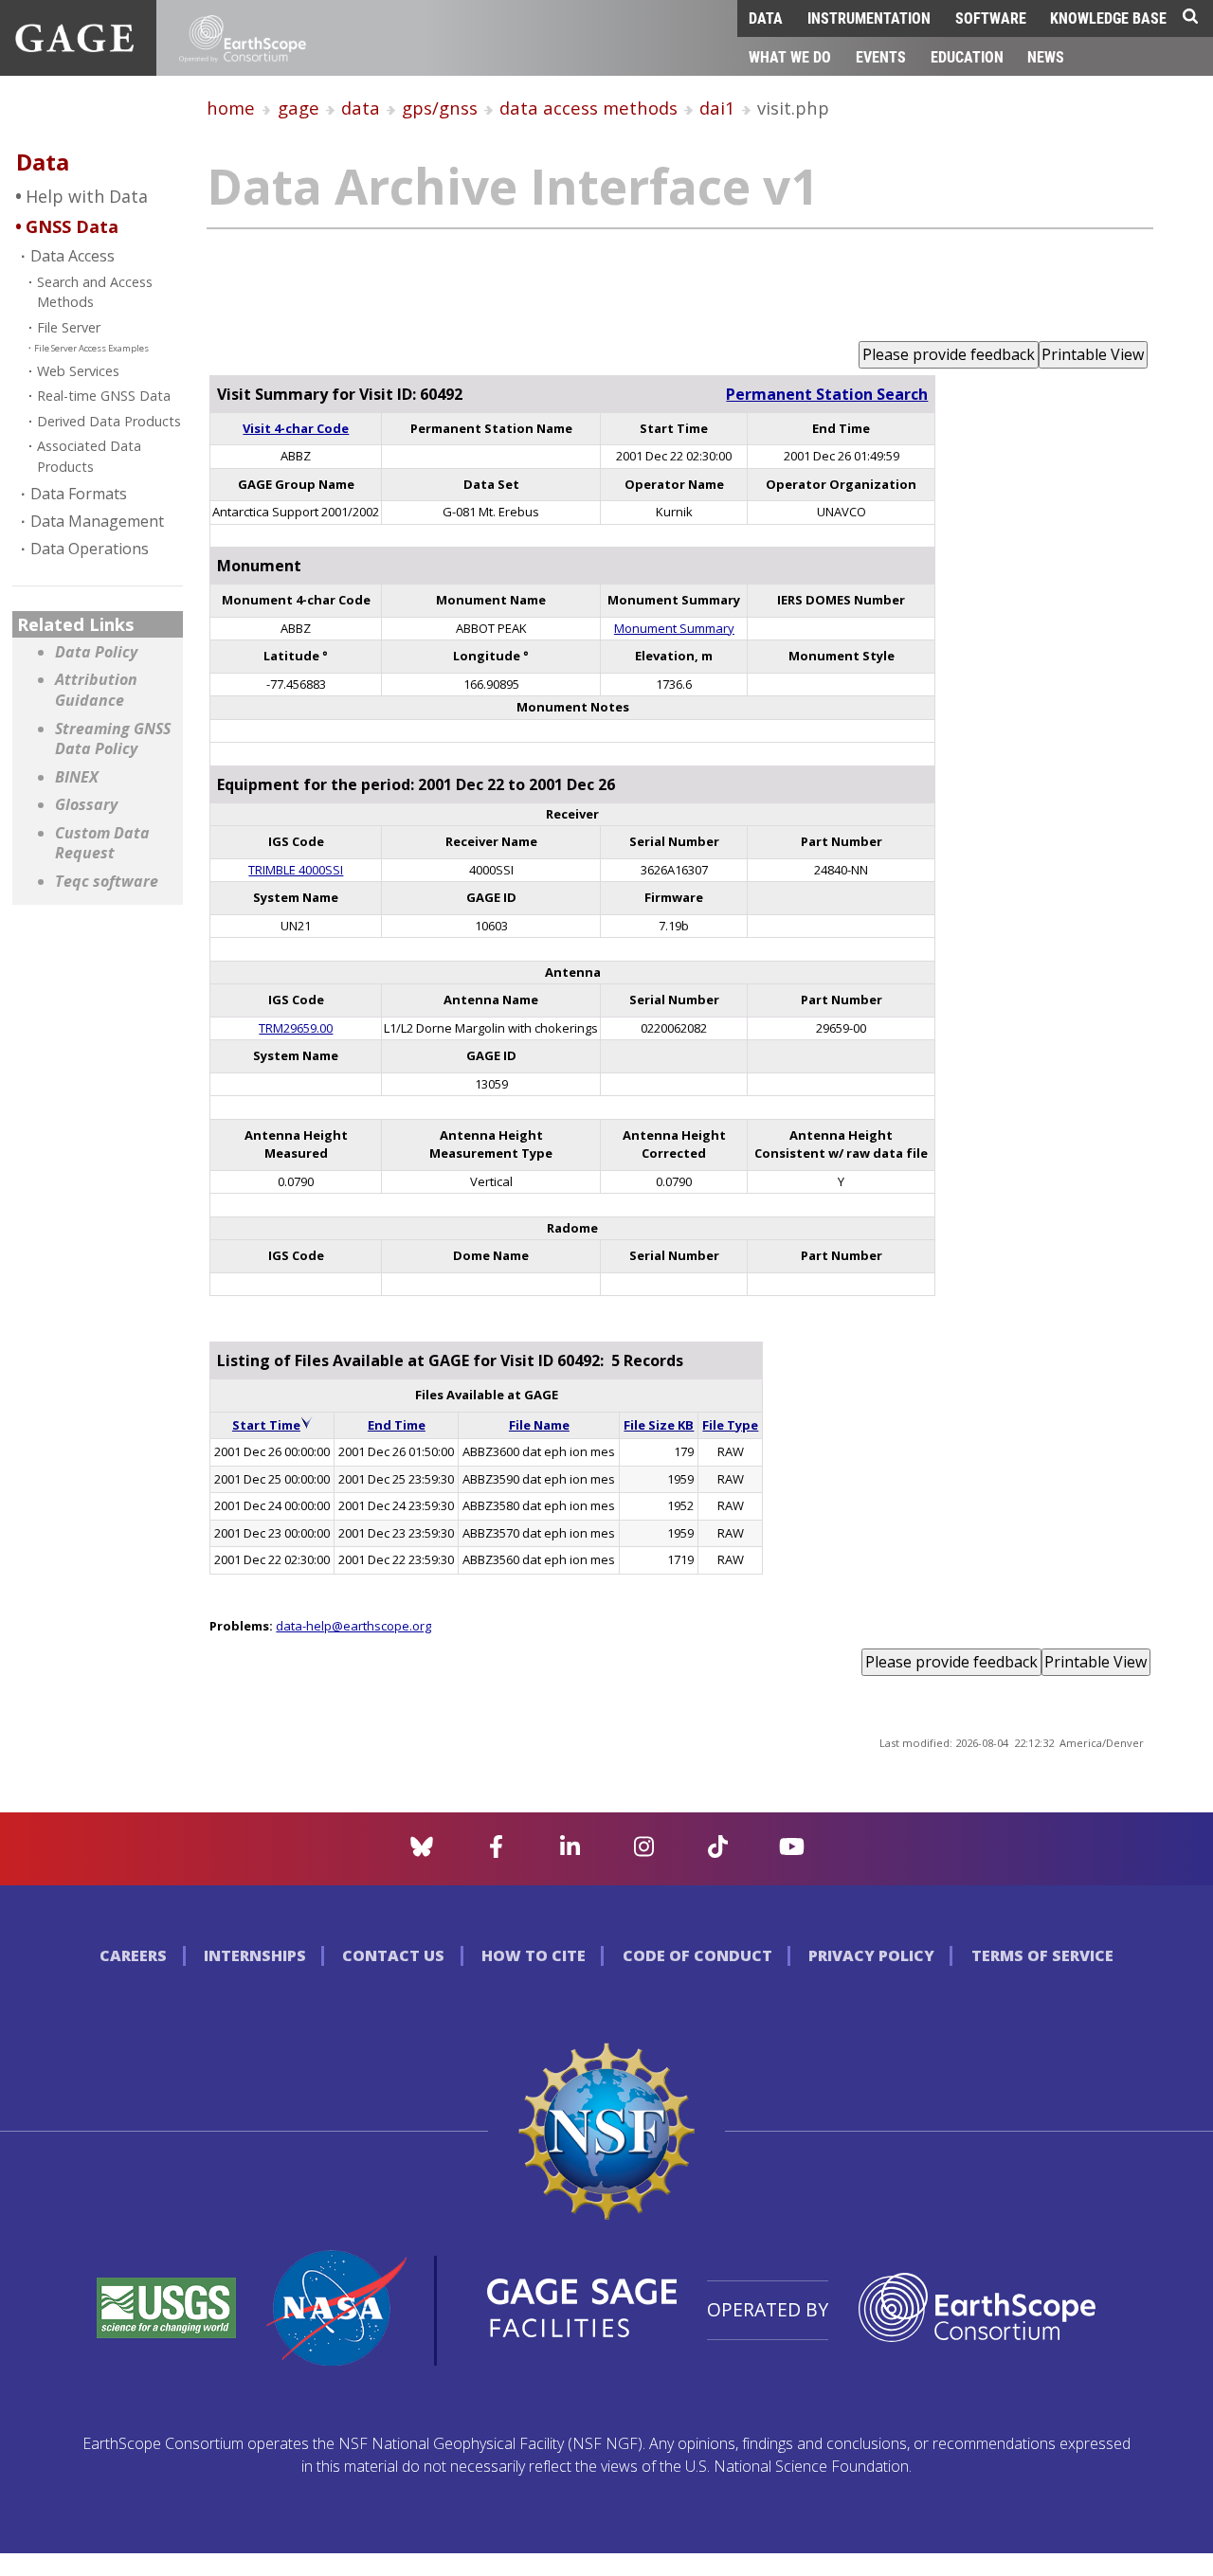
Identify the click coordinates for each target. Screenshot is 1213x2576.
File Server (69, 327)
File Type (730, 1425)
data (361, 108)
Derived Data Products (109, 421)
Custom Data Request (102, 844)
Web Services (78, 371)
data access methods (588, 108)
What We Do (790, 56)
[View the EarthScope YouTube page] (792, 1852)
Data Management (97, 521)
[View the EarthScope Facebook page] (496, 1852)
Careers (133, 1955)
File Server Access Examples (91, 348)
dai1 (717, 108)
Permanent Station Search (827, 394)
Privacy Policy (871, 1955)
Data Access (72, 256)
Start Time (266, 1425)
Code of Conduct (697, 1955)
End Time (397, 1425)
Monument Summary (674, 628)
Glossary (86, 805)
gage (299, 108)
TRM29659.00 (296, 1028)
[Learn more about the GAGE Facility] (74, 46)
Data (766, 18)
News (1046, 56)
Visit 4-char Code (296, 428)
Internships (255, 1955)
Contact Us (393, 1955)
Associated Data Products (89, 456)
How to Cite (534, 1955)
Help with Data (87, 196)
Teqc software (107, 882)
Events (881, 56)
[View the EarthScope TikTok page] (718, 1852)
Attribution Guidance (96, 690)
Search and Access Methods (95, 292)
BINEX (77, 777)
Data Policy (96, 652)
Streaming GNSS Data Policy (113, 739)
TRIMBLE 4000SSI (296, 870)
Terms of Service (1042, 1955)
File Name (539, 1425)
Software (991, 18)
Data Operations (90, 549)
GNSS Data (72, 226)
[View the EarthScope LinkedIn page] (570, 1852)
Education (967, 56)
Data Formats (79, 494)
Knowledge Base (1108, 18)
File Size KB (659, 1425)
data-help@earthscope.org (353, 1626)
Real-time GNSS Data (104, 396)
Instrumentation (869, 18)
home (231, 108)
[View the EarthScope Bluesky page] (422, 1852)
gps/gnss (440, 108)
